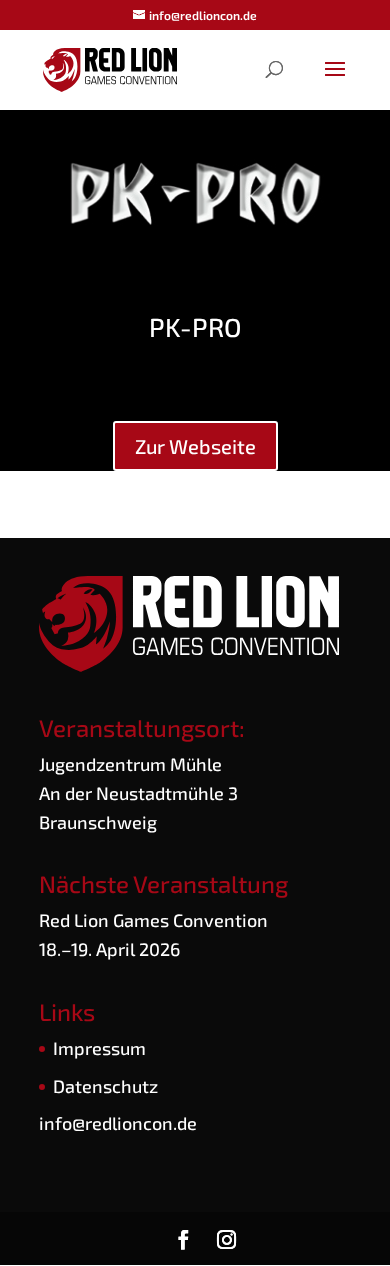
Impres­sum (99, 1048)
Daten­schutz (105, 1086)
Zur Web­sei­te (195, 446)
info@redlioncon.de (118, 1123)
